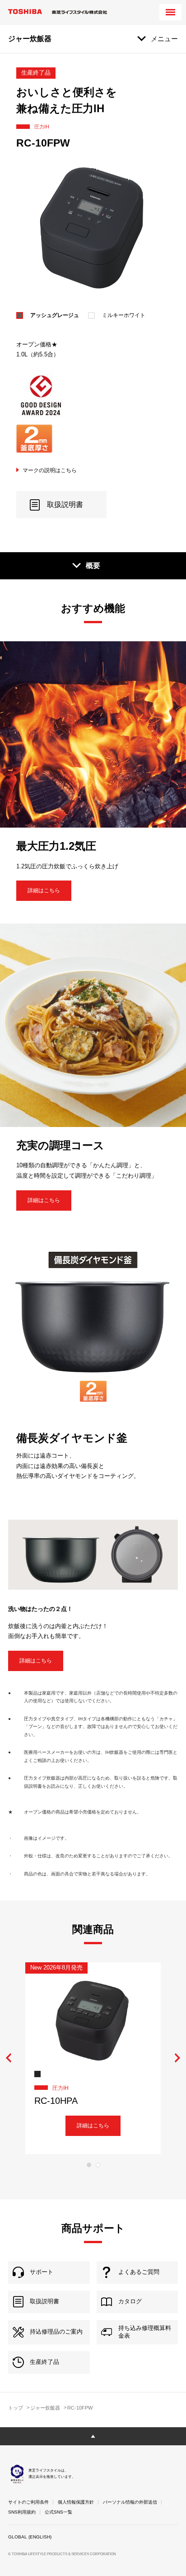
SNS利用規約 (22, 2512)
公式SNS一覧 (58, 2512)
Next (177, 2058)
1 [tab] (89, 2165)
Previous (9, 2058)
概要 (93, 566)
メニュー (164, 39)
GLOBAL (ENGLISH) (30, 2537)
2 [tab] (98, 2165)
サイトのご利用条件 (28, 2502)
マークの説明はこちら (50, 470)
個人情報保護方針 (76, 2502)
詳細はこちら (44, 890)
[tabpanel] (93, 2058)
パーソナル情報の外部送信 (130, 2502)
